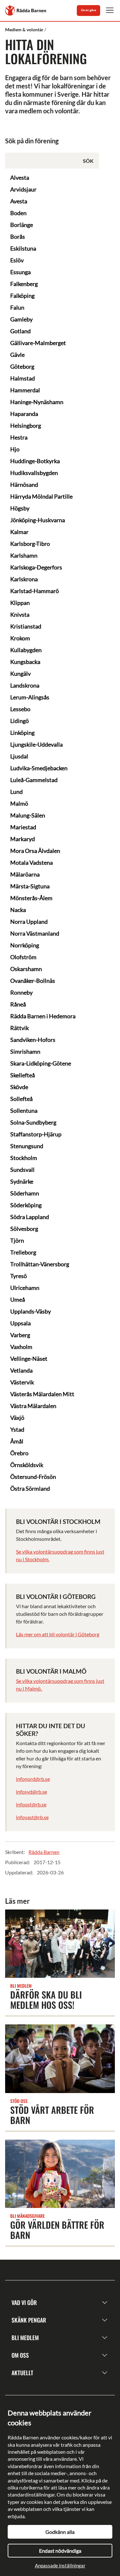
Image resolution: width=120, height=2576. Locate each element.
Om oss (20, 2355)
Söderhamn (25, 1193)
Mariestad (23, 827)
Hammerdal (25, 390)
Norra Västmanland (35, 933)
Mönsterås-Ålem (31, 898)
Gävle (17, 355)
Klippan (20, 603)
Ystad (17, 1429)
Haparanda (24, 414)
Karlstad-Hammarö (35, 591)
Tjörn (17, 1240)
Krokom (20, 638)
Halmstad (23, 378)
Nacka (18, 910)
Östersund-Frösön (33, 1477)
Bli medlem (25, 2338)
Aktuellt (22, 2373)
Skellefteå (23, 1075)
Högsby (20, 508)
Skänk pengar (29, 2320)
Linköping (22, 733)
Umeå (18, 1299)
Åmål (17, 1441)
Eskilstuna (23, 248)
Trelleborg (23, 1252)
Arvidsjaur (23, 189)
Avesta (19, 201)
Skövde (19, 1087)
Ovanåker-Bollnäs (33, 981)
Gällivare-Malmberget (38, 343)
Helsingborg (26, 426)
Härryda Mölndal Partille (41, 496)
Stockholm (24, 1158)
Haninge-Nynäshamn (37, 402)
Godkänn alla (60, 2532)
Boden (18, 213)
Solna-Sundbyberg (33, 1122)
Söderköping (26, 1205)
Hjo (15, 449)
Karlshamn (24, 555)
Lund (16, 792)
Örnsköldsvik (27, 1465)
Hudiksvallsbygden (34, 473)
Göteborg (22, 366)
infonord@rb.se (33, 1779)
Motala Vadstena (32, 862)
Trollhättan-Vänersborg (40, 1264)
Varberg (20, 1335)
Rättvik (20, 1028)
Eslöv (17, 260)
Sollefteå (21, 1099)
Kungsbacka (25, 662)
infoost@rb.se (31, 1804)
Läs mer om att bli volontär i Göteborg (58, 1634)
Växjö (17, 1418)
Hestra (19, 437)
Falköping (22, 296)
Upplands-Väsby (31, 1311)
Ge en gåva (88, 10)
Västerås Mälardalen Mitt (42, 1394)
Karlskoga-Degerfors (36, 567)
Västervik (22, 1382)
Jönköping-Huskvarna (38, 520)
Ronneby (21, 992)
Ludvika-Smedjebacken (39, 768)
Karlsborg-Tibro (30, 544)
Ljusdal (19, 756)
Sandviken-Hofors (33, 1040)
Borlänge (22, 225)
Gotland (20, 331)
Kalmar (19, 532)
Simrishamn (25, 1051)
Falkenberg (24, 284)
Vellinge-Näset (29, 1359)
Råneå (18, 1004)
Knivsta (20, 614)
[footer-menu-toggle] (105, 2303)
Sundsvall (22, 1170)
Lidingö (20, 721)
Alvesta (20, 177)
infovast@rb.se (32, 1817)
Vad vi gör (24, 2302)
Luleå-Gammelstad (34, 780)
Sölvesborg (24, 1229)
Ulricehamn (25, 1288)
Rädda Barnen (44, 1852)
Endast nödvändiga (60, 2551)
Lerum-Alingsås (30, 697)
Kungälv (20, 674)
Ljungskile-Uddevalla (36, 744)
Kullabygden (26, 650)
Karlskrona (24, 579)
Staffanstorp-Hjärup (36, 1134)
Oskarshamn (26, 969)
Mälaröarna (25, 874)
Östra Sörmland (30, 1488)
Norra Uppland (29, 922)
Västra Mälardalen (33, 1406)
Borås (18, 237)
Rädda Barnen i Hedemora (43, 1016)
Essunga (20, 272)
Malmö (19, 803)
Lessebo (20, 709)
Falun (17, 307)
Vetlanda (21, 1370)
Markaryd (23, 839)
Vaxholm (21, 1347)
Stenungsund (27, 1146)
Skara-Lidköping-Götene (41, 1063)
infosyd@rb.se (32, 1792)
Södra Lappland (30, 1217)
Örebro (19, 1453)
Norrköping (25, 945)
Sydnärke (22, 1181)
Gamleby (21, 319)
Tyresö (19, 1276)
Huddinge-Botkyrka (35, 461)
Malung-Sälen (28, 815)
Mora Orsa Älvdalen (35, 851)
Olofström (23, 957)
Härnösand (24, 485)
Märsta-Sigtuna (30, 886)
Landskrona (25, 685)
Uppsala (20, 1323)
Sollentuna (24, 1111)
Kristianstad (26, 626)
